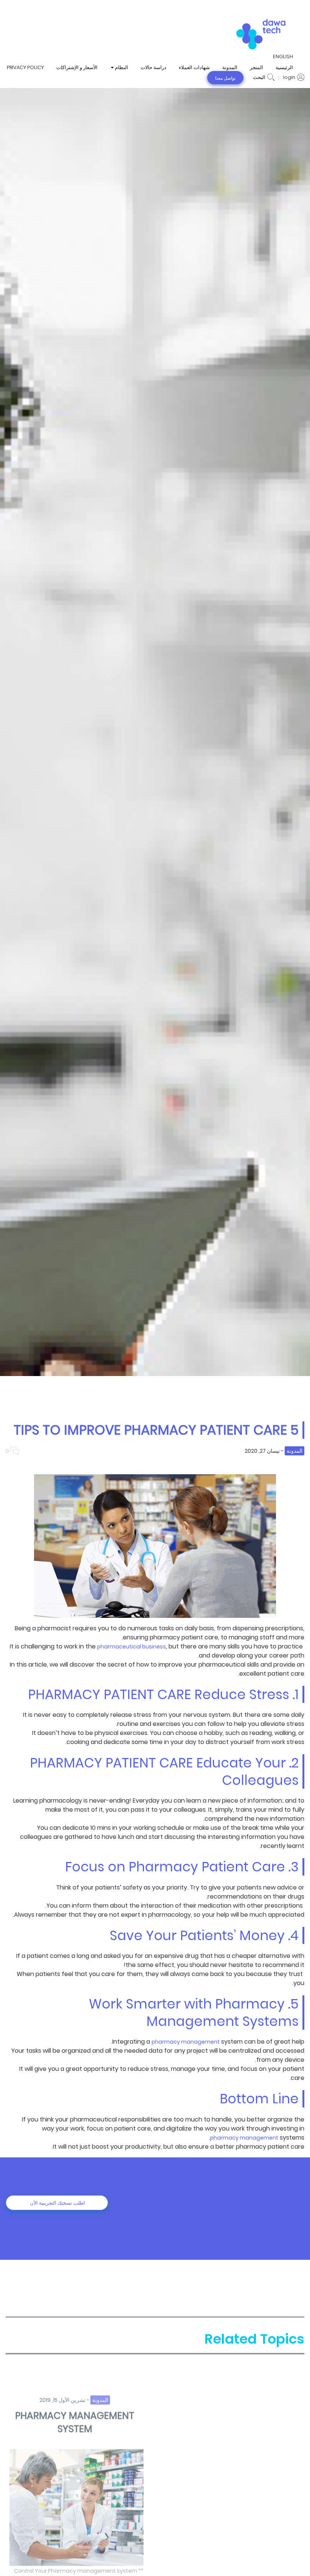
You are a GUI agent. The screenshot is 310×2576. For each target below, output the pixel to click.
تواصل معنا (225, 78)
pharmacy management (186, 2042)
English (283, 57)
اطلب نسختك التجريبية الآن (57, 2203)
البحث (259, 77)
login (289, 77)
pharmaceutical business (132, 1647)
